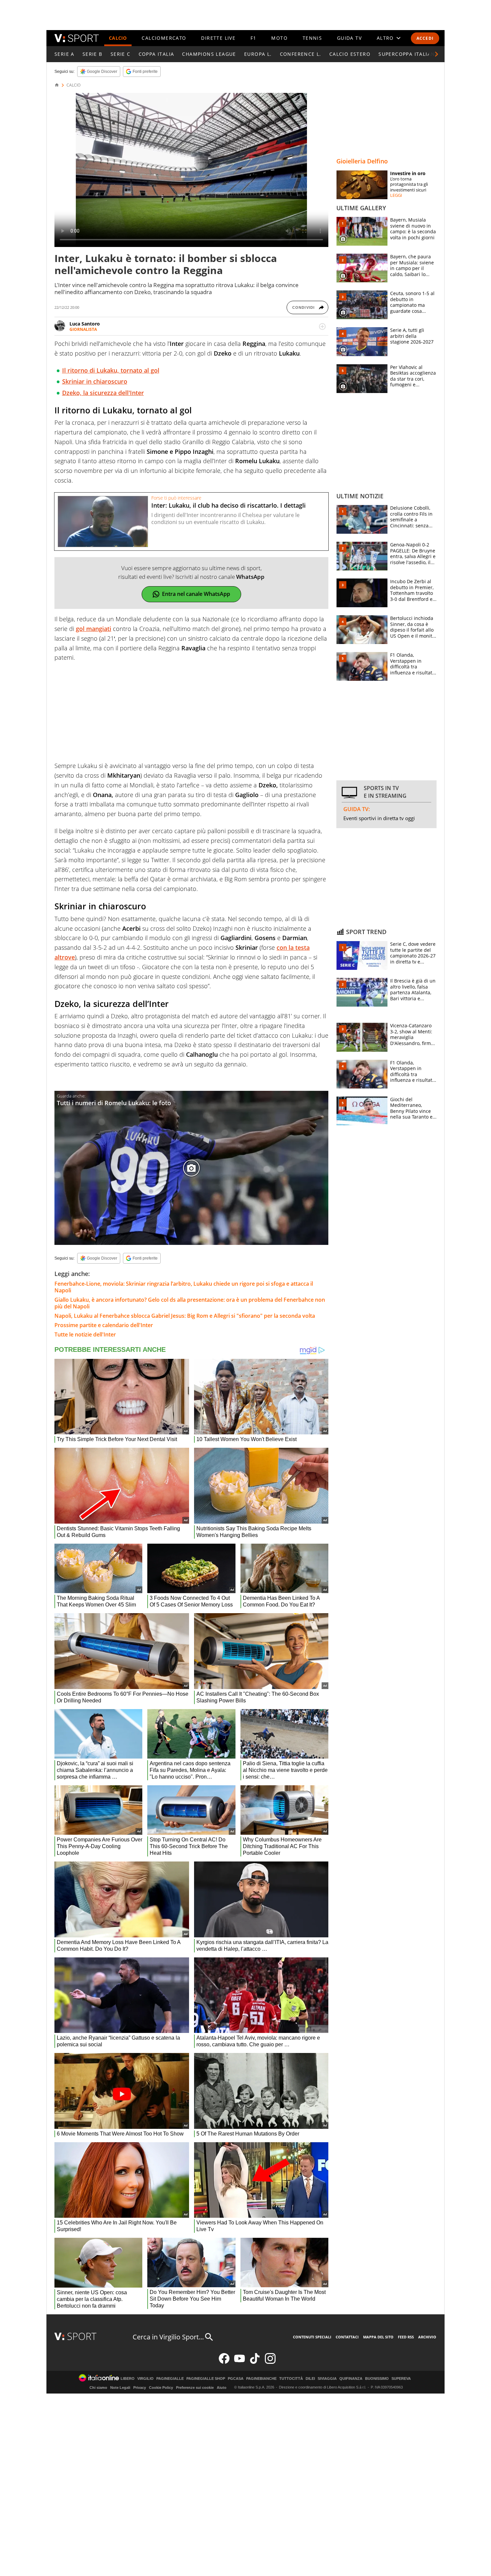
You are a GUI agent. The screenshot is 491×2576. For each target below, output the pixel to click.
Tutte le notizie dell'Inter (85, 1334)
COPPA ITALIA (156, 54)
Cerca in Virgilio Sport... (168, 2337)
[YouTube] (239, 2362)
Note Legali (120, 2388)
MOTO (279, 38)
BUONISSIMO (377, 2379)
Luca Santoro (85, 324)
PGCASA (236, 2379)
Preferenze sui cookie (195, 2388)
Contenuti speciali (312, 2337)
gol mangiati (94, 629)
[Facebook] (224, 2362)
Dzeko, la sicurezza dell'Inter (103, 393)
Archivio (427, 2337)
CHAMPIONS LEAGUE (209, 54)
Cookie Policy (161, 2388)
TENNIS (312, 38)
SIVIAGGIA (327, 2379)
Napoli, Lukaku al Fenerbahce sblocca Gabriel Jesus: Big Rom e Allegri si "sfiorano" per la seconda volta (185, 1316)
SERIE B (93, 54)
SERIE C (121, 54)
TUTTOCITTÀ (291, 2379)
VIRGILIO (145, 2379)
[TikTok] (255, 2362)
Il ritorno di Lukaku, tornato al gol (111, 370)
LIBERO (128, 2379)
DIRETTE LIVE (218, 38)
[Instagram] (270, 2362)
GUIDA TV (349, 38)
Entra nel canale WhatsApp (196, 594)
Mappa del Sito (378, 2337)
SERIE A (64, 54)
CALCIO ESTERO (350, 54)
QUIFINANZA (351, 2379)
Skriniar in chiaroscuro (95, 381)
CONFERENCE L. (301, 54)
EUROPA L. (258, 54)
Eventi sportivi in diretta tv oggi (379, 818)
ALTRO (385, 38)
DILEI (310, 2379)
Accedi (425, 38)
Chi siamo (98, 2388)
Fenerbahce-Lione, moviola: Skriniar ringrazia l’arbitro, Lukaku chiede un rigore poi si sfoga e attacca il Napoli (184, 1287)
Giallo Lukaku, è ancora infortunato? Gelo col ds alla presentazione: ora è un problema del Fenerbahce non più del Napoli (190, 1303)
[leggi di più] (322, 327)
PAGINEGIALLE (170, 2379)
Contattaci (347, 2337)
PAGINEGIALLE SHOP (206, 2379)
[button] (437, 54)
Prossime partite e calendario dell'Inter (104, 1325)
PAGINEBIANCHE (261, 2379)
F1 (254, 38)
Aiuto (222, 2388)
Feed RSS (406, 2337)
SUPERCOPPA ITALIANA (408, 54)
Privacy (140, 2388)
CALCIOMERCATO (164, 38)
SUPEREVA (401, 2379)
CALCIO (118, 38)
